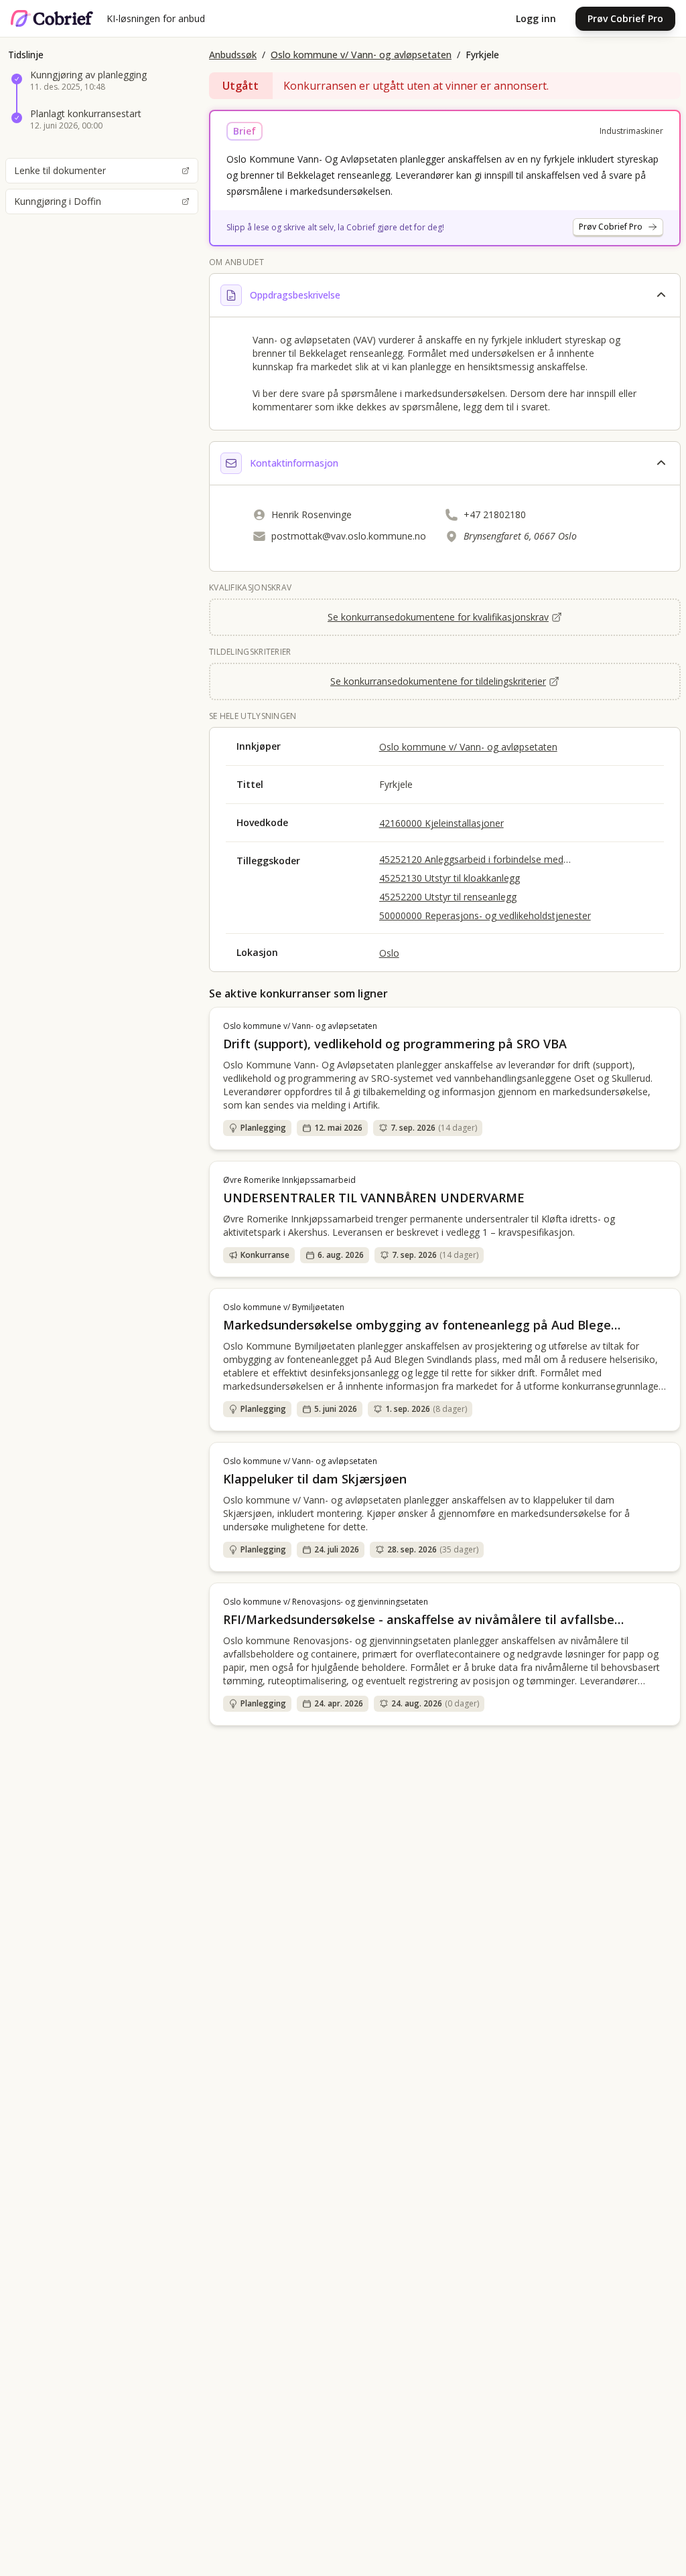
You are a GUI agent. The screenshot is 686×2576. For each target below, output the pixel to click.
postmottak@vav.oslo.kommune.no (349, 536)
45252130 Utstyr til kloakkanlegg (450, 878)
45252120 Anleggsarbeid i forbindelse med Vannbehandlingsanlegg (471, 860)
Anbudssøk (233, 55)
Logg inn (536, 18)
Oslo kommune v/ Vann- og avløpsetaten (361, 55)
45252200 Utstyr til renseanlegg (448, 897)
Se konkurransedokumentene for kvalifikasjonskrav (438, 617)
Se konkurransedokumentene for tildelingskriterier (438, 681)
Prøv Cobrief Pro (625, 18)
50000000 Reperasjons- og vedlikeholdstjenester (485, 915)
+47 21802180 (495, 514)
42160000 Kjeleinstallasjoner (441, 823)
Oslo (389, 953)
